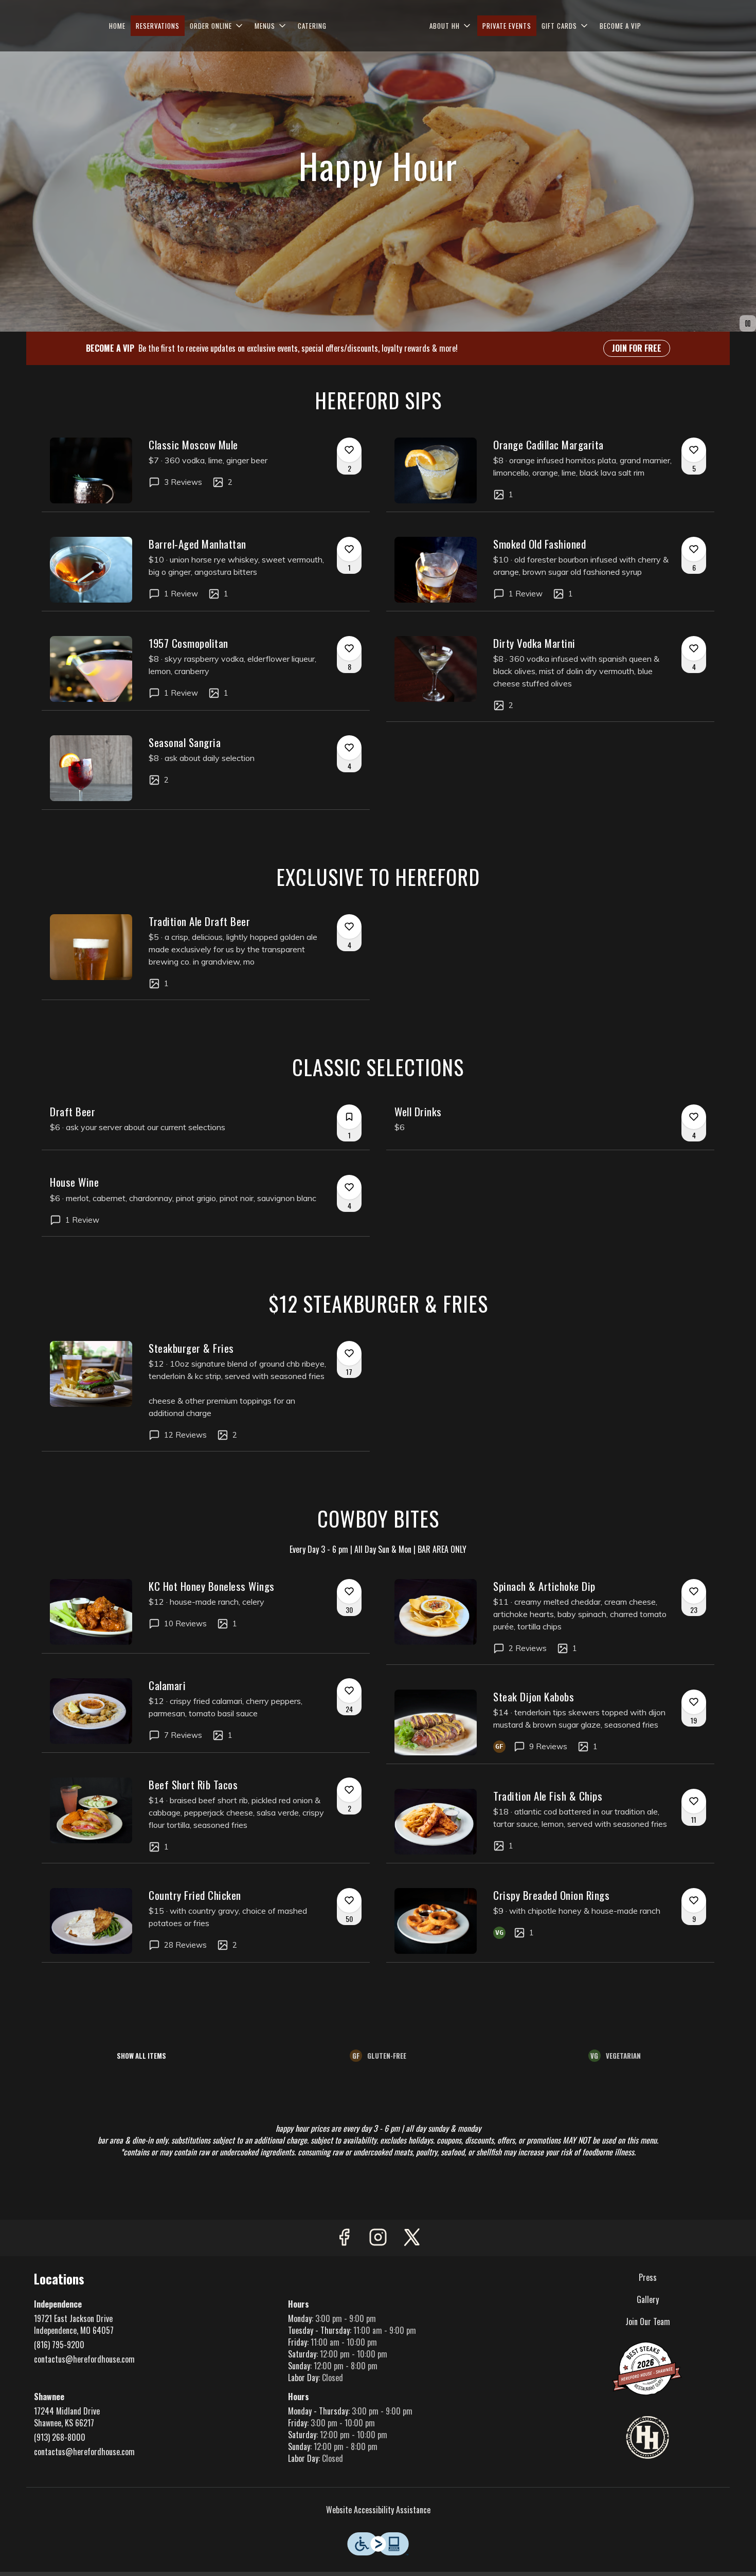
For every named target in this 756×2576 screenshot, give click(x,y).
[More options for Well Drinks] (694, 1117)
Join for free (637, 348)
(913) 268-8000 (60, 2437)
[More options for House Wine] (349, 1187)
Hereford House (648, 2438)
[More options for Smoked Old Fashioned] (694, 549)
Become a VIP (620, 26)
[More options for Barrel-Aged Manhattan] (349, 549)
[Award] (647, 2367)
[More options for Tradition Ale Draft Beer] (349, 927)
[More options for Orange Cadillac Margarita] (694, 450)
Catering (312, 26)
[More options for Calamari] (349, 1691)
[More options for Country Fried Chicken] (349, 1900)
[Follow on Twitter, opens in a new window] (412, 2238)
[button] (217, 26)
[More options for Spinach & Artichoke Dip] (694, 1591)
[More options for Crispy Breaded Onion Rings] (694, 1900)
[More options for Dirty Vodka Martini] (694, 648)
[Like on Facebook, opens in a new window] (344, 2238)
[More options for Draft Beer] (349, 1117)
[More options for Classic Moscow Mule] (349, 450)
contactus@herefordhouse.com (84, 2359)
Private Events (507, 26)
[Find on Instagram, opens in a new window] (378, 2238)
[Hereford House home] (378, 26)
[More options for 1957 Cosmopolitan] (349, 648)
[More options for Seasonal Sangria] (349, 748)
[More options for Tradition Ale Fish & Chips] (694, 1801)
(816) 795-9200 (59, 2345)
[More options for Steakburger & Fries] (349, 1353)
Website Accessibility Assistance (378, 2510)
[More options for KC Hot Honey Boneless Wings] (349, 1591)
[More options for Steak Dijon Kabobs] (694, 1702)
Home (117, 26)
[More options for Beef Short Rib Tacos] (349, 1790)
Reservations (158, 26)
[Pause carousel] (748, 323)
